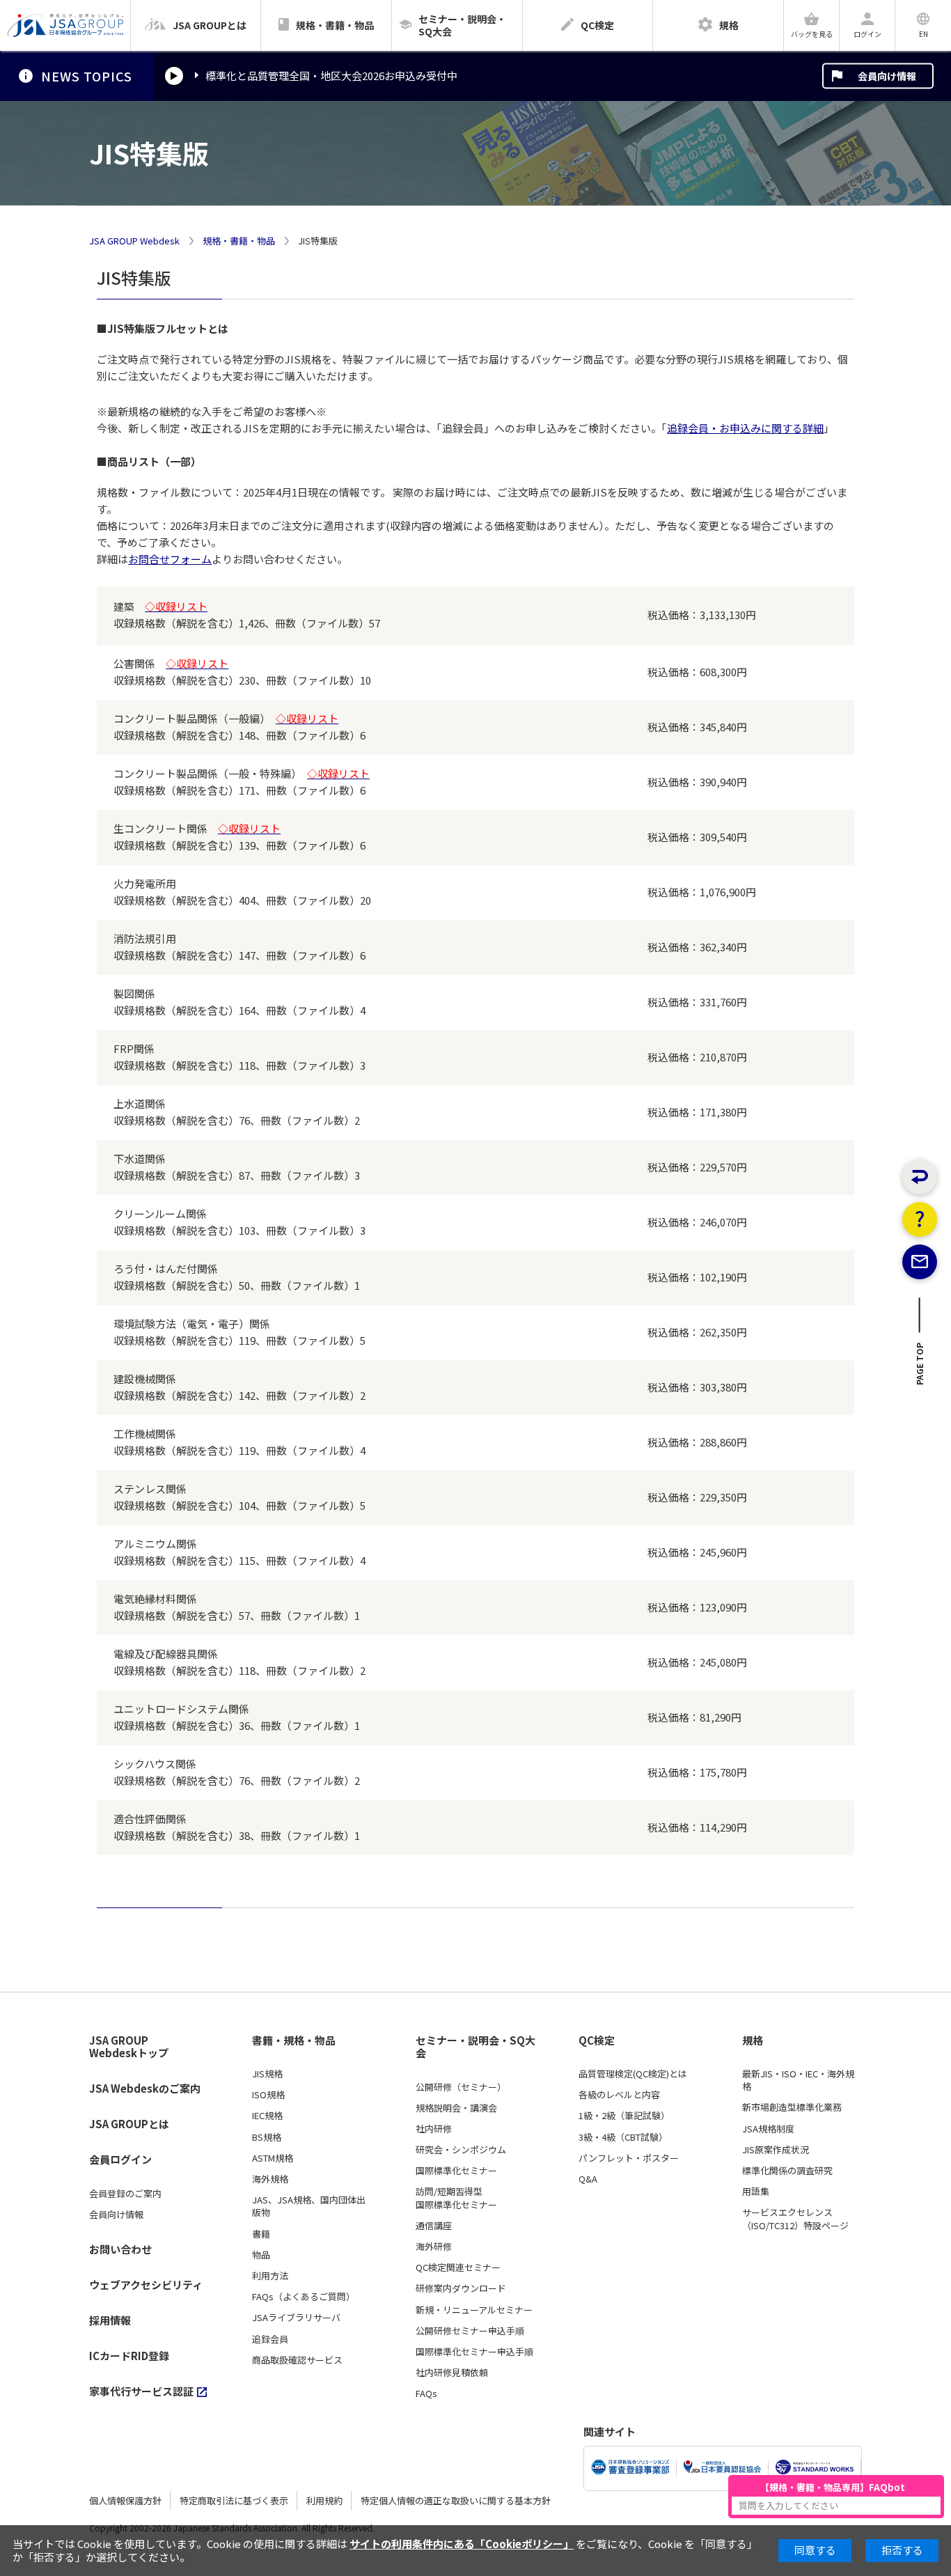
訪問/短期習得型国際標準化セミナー (456, 2198)
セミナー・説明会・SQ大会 (475, 2047)
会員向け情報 (887, 76)
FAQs (426, 2394)
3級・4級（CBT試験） (623, 2137)
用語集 (756, 2192)
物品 (261, 2255)
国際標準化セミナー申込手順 (474, 2352)
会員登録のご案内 (125, 2194)
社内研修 (434, 2129)
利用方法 (270, 2276)
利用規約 (324, 2500)
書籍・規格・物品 (294, 2040)
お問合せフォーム (170, 559)
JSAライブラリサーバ (296, 2318)
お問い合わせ (120, 2249)
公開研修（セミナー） (461, 2087)
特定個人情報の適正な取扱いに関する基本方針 (456, 2500)
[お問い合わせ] (920, 1262)
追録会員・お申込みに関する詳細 (745, 428)
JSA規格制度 (768, 2129)
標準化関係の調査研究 (787, 2171)
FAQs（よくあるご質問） (304, 2297)
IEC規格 (267, 2116)
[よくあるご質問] (920, 1219)
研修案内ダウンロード (461, 2288)
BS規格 (267, 2137)
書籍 (261, 2234)
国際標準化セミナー (456, 2171)
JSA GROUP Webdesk (134, 241)
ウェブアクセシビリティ (146, 2285)
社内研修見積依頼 (452, 2373)
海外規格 (270, 2179)
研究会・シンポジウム (461, 2150)
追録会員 (270, 2339)
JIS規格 (267, 2074)
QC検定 (597, 2040)
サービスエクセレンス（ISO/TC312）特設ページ (795, 2219)
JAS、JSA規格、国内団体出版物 (309, 2206)
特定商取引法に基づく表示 (234, 2500)
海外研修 (434, 2247)
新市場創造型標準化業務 (792, 2107)
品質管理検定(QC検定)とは (633, 2074)
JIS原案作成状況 (776, 2150)
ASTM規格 (273, 2158)
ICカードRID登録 (129, 2356)
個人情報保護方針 (125, 2500)
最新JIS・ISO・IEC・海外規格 (798, 2080)
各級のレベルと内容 (619, 2095)
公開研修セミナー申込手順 (470, 2331)
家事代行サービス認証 (141, 2391)
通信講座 (434, 2226)
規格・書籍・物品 (239, 241)
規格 (753, 2040)
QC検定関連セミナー (458, 2267)
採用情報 (110, 2320)
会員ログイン (120, 2159)
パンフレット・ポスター (629, 2158)
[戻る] (920, 1177)
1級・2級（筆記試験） (624, 2116)
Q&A (588, 2179)
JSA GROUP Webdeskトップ (129, 2047)
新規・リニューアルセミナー (474, 2310)
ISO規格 (268, 2095)
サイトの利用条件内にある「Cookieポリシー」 (462, 2544)
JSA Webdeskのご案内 (145, 2088)
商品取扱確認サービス (297, 2360)
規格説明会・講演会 (456, 2108)
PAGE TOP (920, 1368)
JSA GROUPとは (129, 2124)
